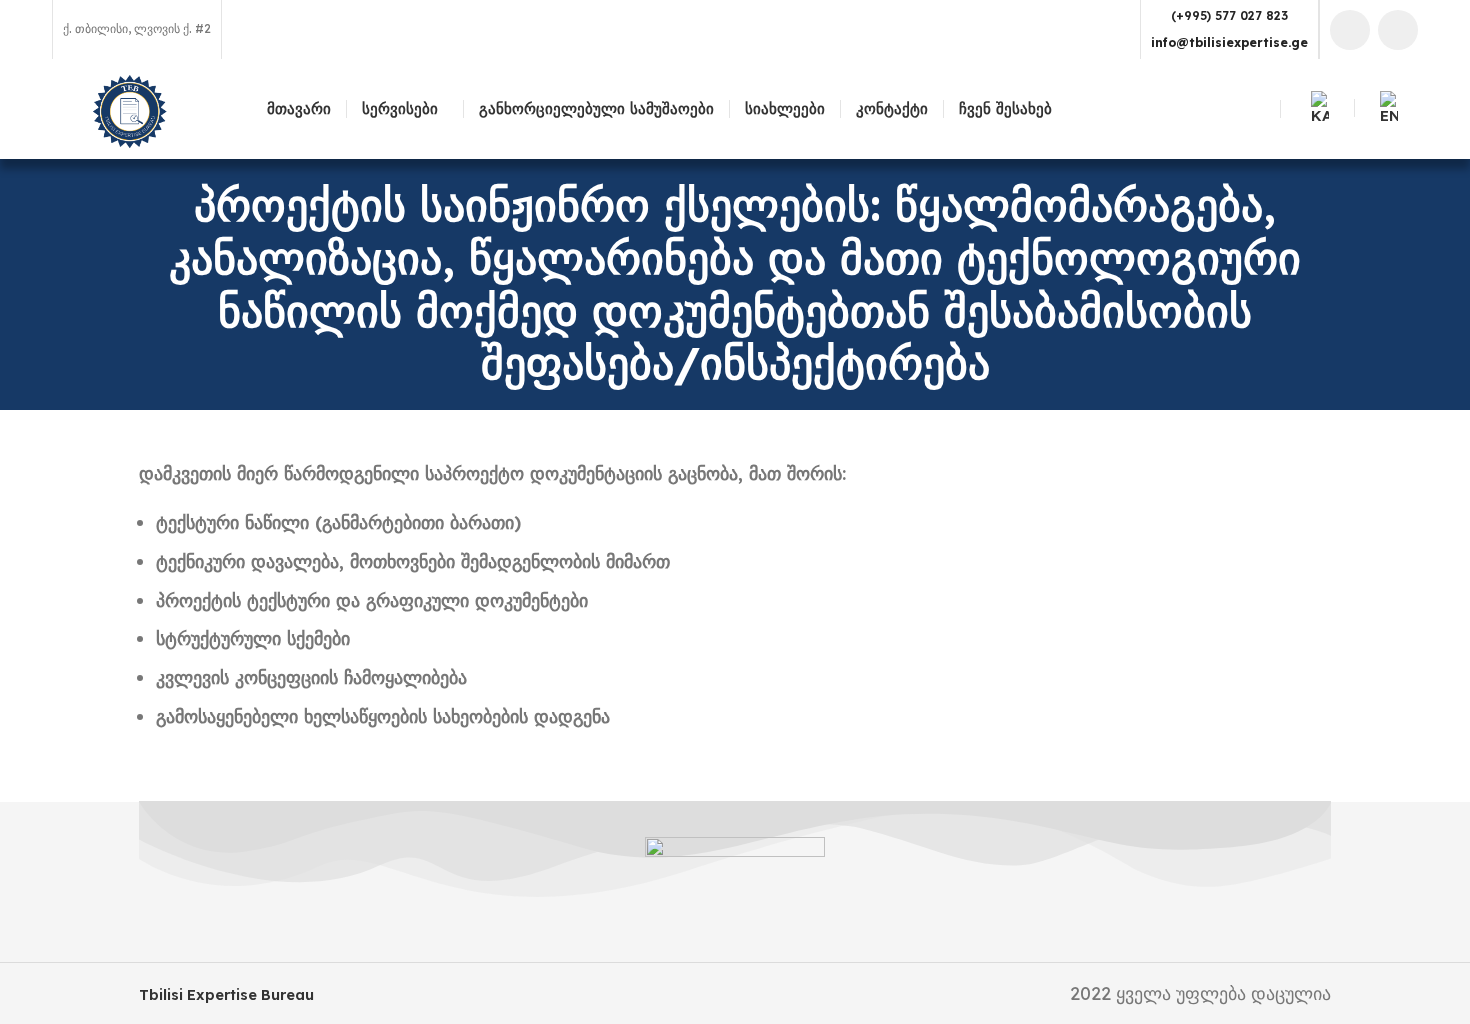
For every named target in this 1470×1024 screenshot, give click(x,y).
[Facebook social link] (1350, 30)
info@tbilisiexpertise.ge (1229, 42)
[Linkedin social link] (1398, 30)
